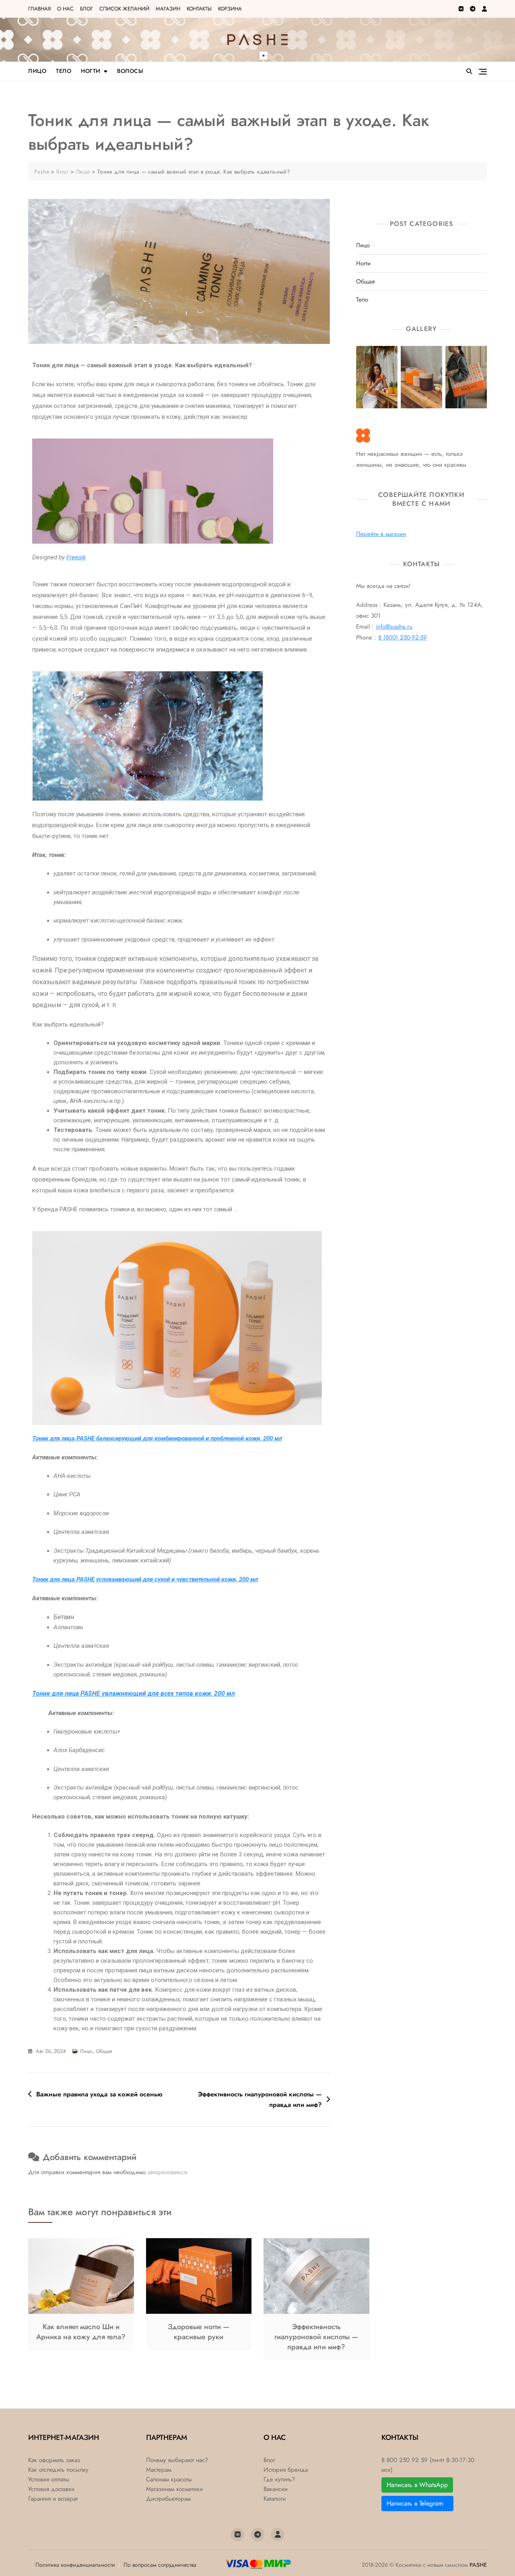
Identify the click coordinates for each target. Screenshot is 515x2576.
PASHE (478, 2565)
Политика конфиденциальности (75, 2565)
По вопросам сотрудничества (160, 2565)
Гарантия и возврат (53, 2499)
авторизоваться (167, 2172)
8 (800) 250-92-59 (403, 637)
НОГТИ (91, 71)
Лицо (86, 2051)
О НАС (65, 9)
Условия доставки (51, 2489)
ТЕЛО (64, 71)
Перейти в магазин (381, 534)
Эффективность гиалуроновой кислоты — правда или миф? (260, 2099)
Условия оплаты (49, 2480)
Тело (362, 300)
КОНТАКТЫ (199, 9)
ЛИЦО (37, 71)
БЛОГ (87, 9)
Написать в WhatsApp (417, 2485)
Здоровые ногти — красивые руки (199, 2332)
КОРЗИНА (230, 9)
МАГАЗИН (168, 9)
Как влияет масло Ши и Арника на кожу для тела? (81, 2332)
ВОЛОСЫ (130, 71)
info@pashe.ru (394, 627)
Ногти (363, 264)
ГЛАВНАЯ (39, 9)
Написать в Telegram (417, 2503)
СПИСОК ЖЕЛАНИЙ (124, 9)
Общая (104, 2051)
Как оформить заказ (54, 2460)
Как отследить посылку (58, 2470)
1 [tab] (264, 56)
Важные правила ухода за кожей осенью (99, 2094)
